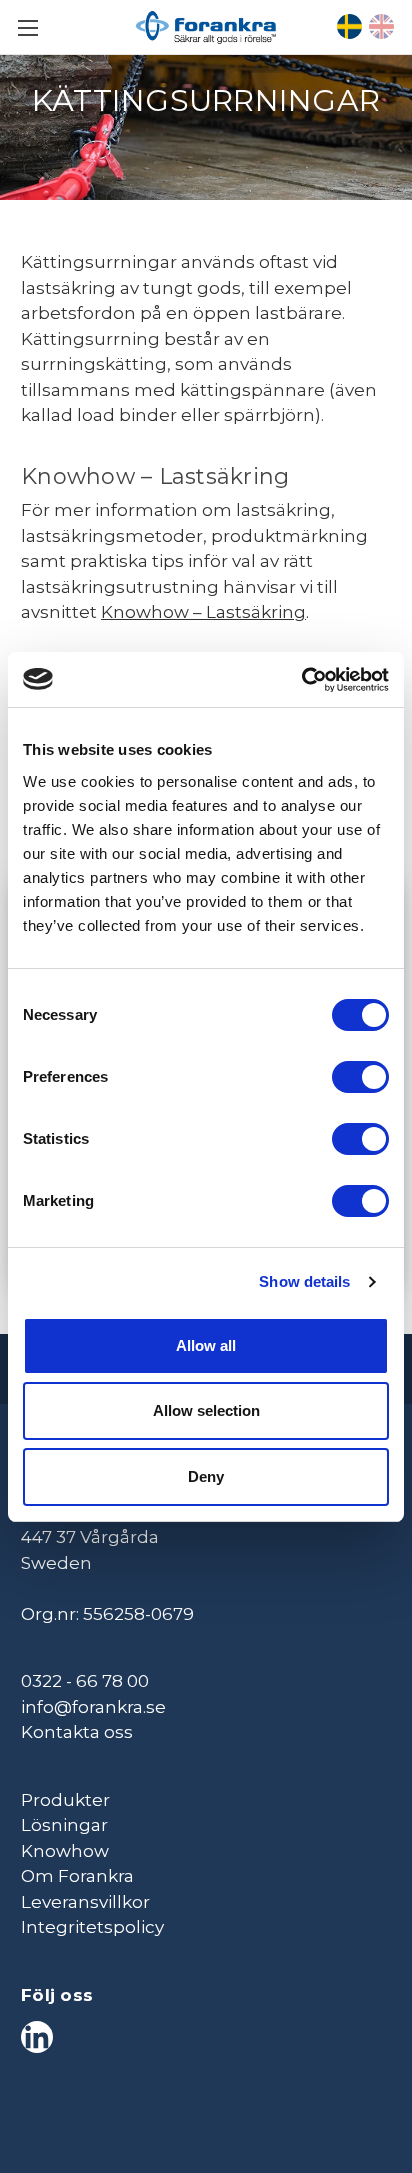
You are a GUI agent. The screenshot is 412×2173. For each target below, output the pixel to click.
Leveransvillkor (85, 1902)
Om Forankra (77, 1876)
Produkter (65, 1800)
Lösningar (64, 1825)
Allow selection (206, 1410)
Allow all (206, 1345)
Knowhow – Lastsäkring (203, 612)
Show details (304, 1281)
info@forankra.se (93, 1707)
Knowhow (65, 1851)
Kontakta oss (77, 1732)
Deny (206, 1476)
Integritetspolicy (92, 1927)
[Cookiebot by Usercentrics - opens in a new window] (301, 680)
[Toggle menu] (27, 27)
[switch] (360, 1077)
